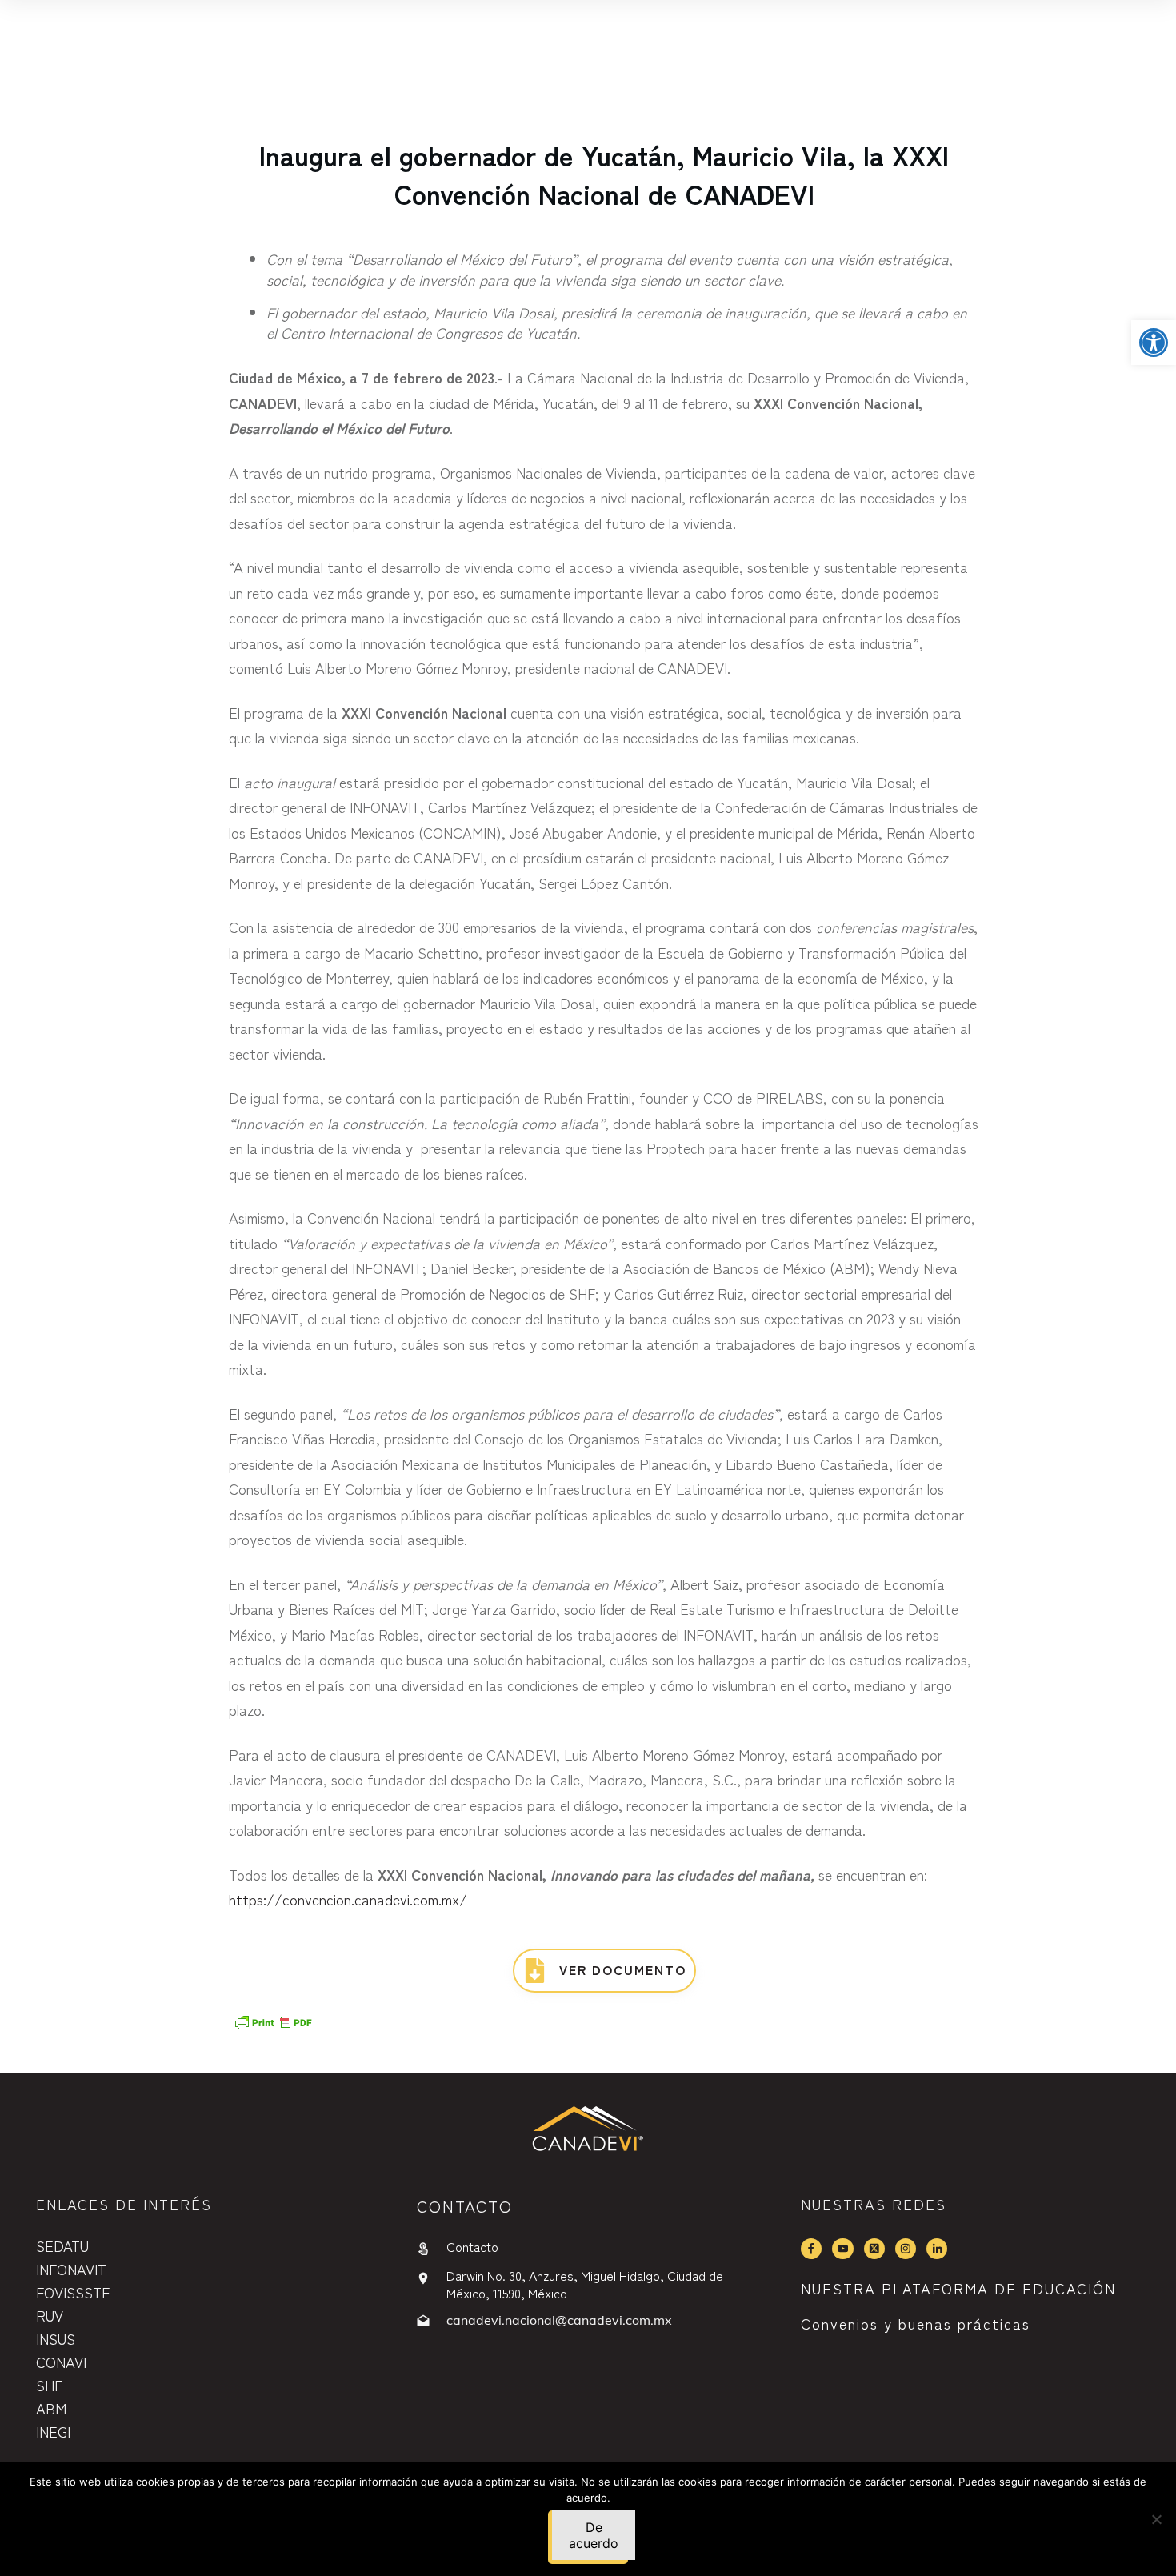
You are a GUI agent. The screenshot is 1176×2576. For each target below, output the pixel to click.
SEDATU (62, 2245)
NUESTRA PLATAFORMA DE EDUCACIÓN (958, 2288)
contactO (465, 2206)
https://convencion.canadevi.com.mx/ (348, 1899)
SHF (49, 2385)
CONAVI (61, 2362)
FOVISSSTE (73, 2292)
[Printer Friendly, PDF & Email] (273, 2021)
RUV (50, 2315)
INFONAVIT (71, 2269)
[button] (1154, 343)
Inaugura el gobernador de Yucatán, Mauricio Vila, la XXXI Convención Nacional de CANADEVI (604, 174)
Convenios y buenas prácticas (916, 2323)
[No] (1156, 2519)
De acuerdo (594, 2535)
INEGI (53, 2431)
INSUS (56, 2338)
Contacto (472, 2246)
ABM (51, 2408)
